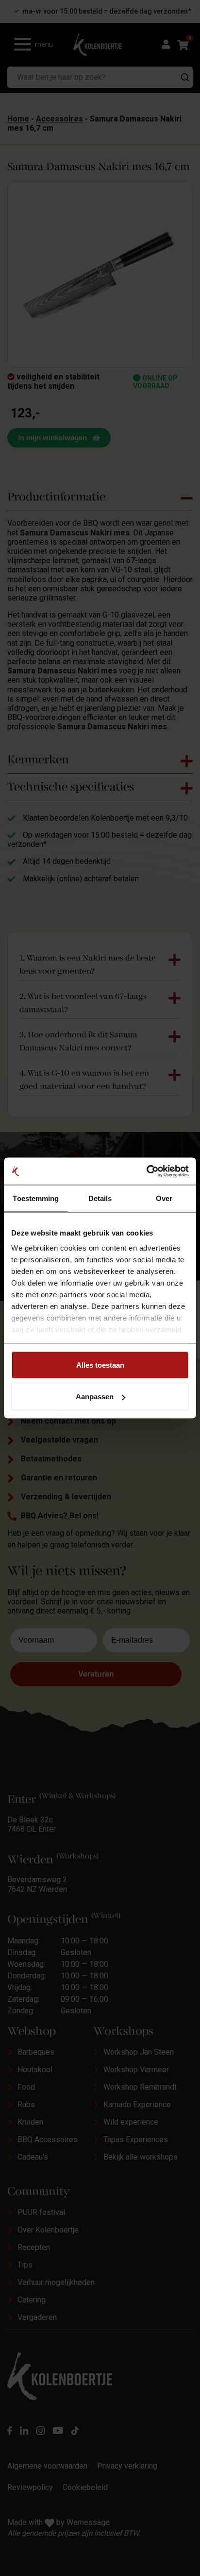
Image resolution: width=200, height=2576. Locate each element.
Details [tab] (100, 1198)
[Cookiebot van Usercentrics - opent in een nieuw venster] (146, 1171)
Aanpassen (95, 1397)
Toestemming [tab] (36, 1198)
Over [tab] (164, 1198)
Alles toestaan (100, 1365)
